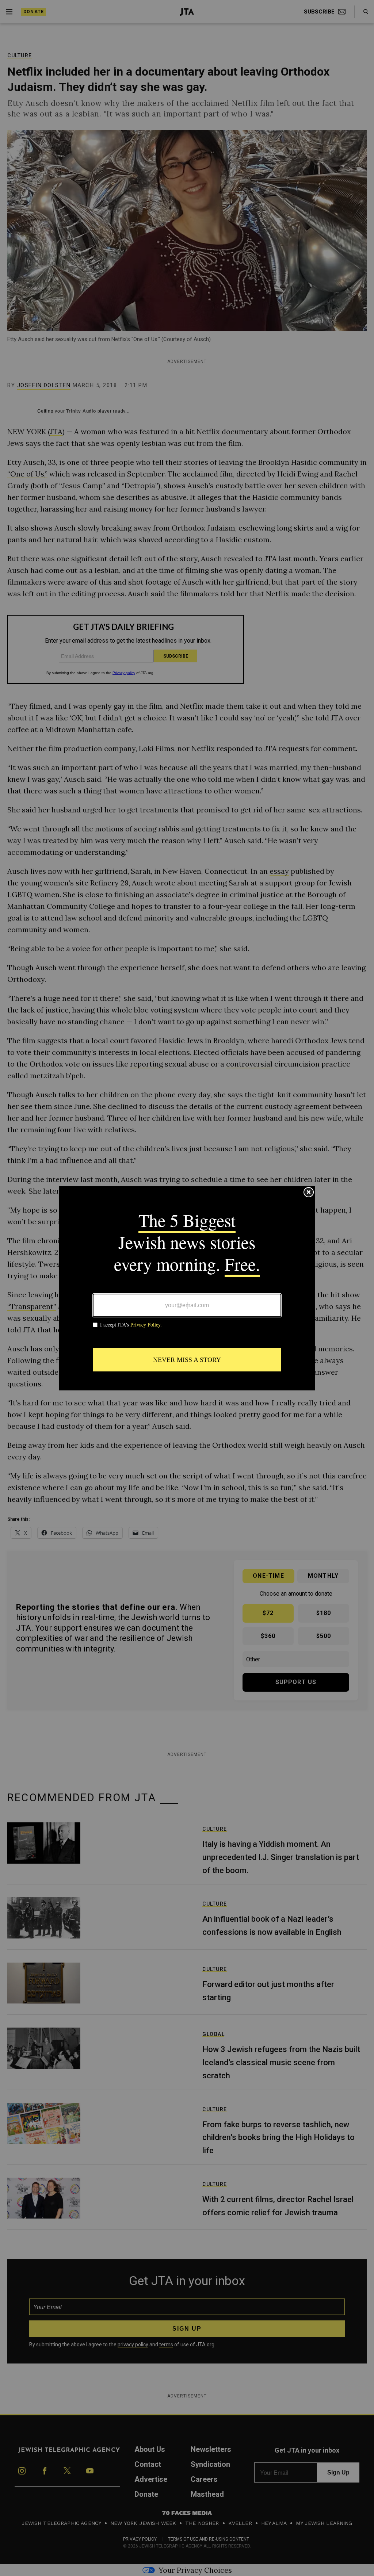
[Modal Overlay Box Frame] (187, 1288)
